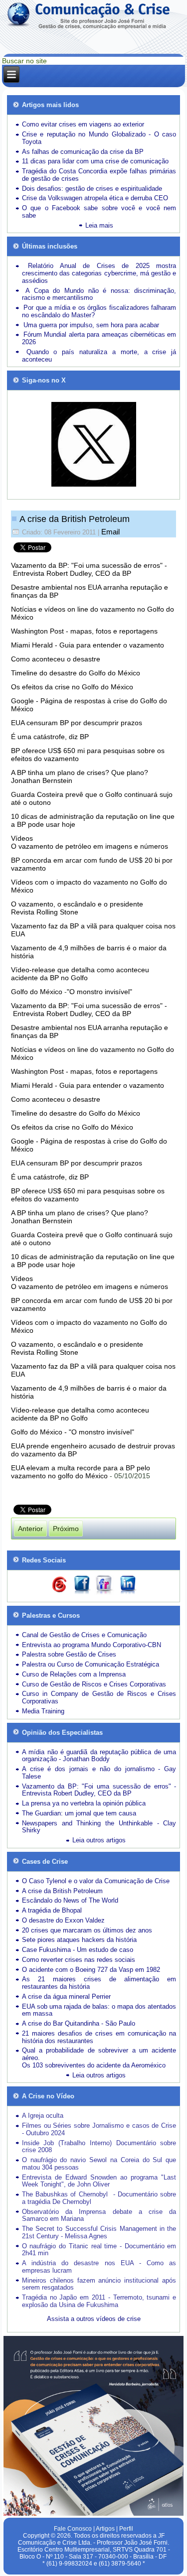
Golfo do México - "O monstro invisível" (73, 1432)
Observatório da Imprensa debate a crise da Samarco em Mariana (99, 2215)
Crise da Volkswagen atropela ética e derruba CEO (95, 198)
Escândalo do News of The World (70, 1900)
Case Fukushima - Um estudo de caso (78, 1950)
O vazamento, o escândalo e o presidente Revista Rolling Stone (77, 908)
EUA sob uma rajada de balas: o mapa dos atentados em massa (99, 2010)
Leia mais (99, 225)
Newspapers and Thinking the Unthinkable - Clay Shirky (99, 1827)
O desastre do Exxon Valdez (63, 1920)
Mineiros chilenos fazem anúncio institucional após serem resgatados (99, 2284)
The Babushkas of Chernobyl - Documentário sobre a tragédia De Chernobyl (99, 2198)
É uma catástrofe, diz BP (50, 737)
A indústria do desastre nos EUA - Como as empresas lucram (99, 2267)
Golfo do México (37, 992)
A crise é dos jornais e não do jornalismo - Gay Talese (99, 1773)
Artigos (105, 2529)
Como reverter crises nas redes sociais (79, 1960)
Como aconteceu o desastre (56, 659)
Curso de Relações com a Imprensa (74, 1674)
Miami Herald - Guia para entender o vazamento (88, 645)
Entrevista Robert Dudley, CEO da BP (72, 1014)
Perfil (126, 2529)
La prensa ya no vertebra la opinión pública (84, 1803)
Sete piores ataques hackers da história (79, 1940)
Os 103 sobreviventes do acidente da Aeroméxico (94, 2065)
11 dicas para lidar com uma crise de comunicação (95, 161)
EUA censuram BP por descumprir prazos (77, 723)
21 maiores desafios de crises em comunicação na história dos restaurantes (99, 2037)
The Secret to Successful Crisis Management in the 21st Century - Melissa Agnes (99, 2232)
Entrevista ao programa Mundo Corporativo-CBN (92, 1645)
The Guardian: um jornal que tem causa (79, 1813)
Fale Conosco (73, 2529)
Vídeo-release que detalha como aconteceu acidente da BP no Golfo (80, 974)
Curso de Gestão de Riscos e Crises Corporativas (94, 1684)
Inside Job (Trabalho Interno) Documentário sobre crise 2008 (99, 2147)
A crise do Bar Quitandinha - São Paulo (79, 2023)
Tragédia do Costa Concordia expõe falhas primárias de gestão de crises (99, 175)
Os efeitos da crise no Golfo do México (72, 687)
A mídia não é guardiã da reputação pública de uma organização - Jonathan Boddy (99, 1756)
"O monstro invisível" (99, 992)
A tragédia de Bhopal (52, 1910)
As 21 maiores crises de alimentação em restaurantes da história (99, 1983)
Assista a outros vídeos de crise (94, 2319)
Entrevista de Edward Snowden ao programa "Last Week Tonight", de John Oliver (99, 2181)
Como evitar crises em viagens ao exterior (83, 124)
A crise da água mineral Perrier (66, 1996)
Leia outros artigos (99, 1840)
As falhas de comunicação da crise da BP (83, 152)
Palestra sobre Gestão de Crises (69, 1654)
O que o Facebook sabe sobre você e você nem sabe (99, 212)
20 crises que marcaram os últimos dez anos (87, 1930)
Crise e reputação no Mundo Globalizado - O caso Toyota (99, 138)
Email (110, 532)
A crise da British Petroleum (75, 519)
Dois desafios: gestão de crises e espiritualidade (92, 189)
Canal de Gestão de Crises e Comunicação (84, 1635)
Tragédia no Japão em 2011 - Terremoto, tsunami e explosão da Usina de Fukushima (99, 2301)
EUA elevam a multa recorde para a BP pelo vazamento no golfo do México (81, 1472)
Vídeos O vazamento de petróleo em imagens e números (90, 842)
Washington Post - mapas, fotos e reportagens (84, 631)
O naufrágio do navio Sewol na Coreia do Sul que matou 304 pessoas (99, 2164)
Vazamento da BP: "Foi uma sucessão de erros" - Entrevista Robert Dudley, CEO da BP (89, 569)
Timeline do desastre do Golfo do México (76, 673)
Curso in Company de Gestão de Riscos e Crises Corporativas (99, 1697)
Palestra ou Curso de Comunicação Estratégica (91, 1664)
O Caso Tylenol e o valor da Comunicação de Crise (96, 1881)
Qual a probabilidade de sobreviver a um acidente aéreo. (99, 2054)
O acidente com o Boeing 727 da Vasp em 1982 (91, 1970)
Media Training (43, 1711)
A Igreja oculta (43, 2116)
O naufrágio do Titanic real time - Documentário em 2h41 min (99, 2250)
